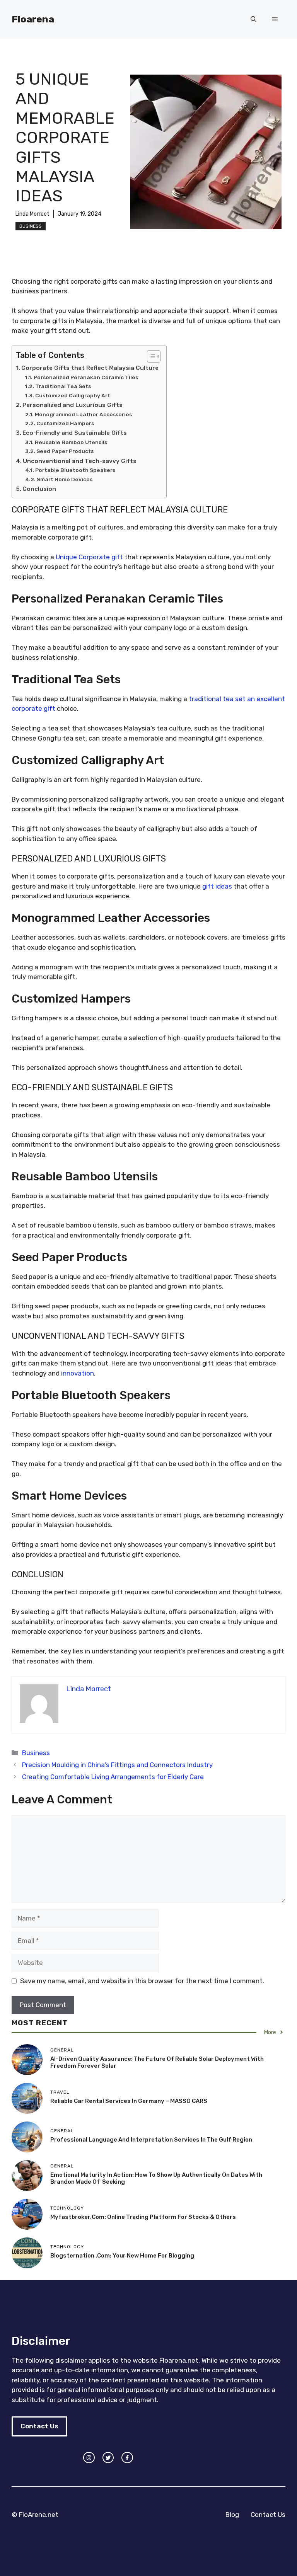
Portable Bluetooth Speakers (75, 470)
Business (31, 226)
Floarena (33, 19)
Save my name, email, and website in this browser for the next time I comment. (142, 1981)
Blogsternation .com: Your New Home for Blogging (122, 2256)
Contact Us (39, 2426)
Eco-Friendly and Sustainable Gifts (75, 433)
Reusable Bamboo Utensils (71, 442)
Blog (232, 2515)
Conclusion (39, 489)
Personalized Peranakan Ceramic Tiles (86, 377)
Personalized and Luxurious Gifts (73, 405)
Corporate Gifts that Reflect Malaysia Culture (90, 368)
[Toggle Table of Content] (150, 356)
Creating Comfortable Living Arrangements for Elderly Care (113, 1777)
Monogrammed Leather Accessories (83, 414)
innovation (78, 1373)
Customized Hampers (65, 423)
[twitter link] (108, 2458)
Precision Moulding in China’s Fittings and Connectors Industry (117, 1765)
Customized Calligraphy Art (73, 395)
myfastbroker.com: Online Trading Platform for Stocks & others (143, 2217)
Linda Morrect (32, 214)
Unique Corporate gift (89, 557)
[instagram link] (89, 2458)
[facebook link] (127, 2458)
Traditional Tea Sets (63, 386)
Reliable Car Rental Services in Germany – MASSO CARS (129, 2101)
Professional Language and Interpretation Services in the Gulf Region (151, 2140)
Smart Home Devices (65, 479)
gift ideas (217, 886)
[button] (253, 19)
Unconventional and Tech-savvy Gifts (80, 461)
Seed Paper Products (65, 451)
